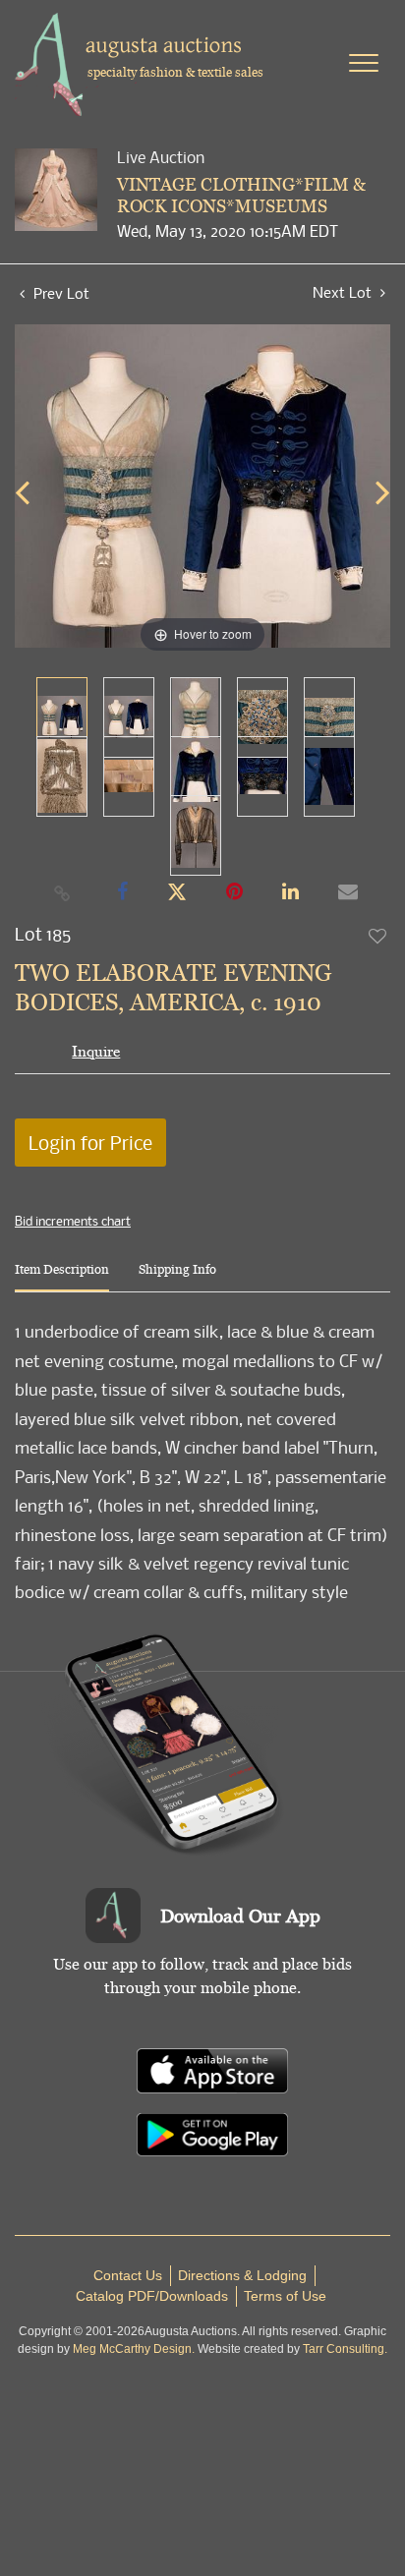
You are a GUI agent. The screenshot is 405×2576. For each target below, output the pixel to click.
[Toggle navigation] (364, 63)
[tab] (62, 1277)
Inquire (96, 1051)
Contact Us (128, 2275)
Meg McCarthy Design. (134, 2349)
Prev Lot (59, 293)
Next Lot (344, 292)
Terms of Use (285, 2296)
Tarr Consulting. (345, 2349)
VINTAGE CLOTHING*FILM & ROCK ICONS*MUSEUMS (241, 195)
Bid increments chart (73, 1221)
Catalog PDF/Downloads (152, 2296)
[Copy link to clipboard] (63, 892)
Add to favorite (378, 936)
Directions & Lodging (242, 2275)
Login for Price (90, 1143)
